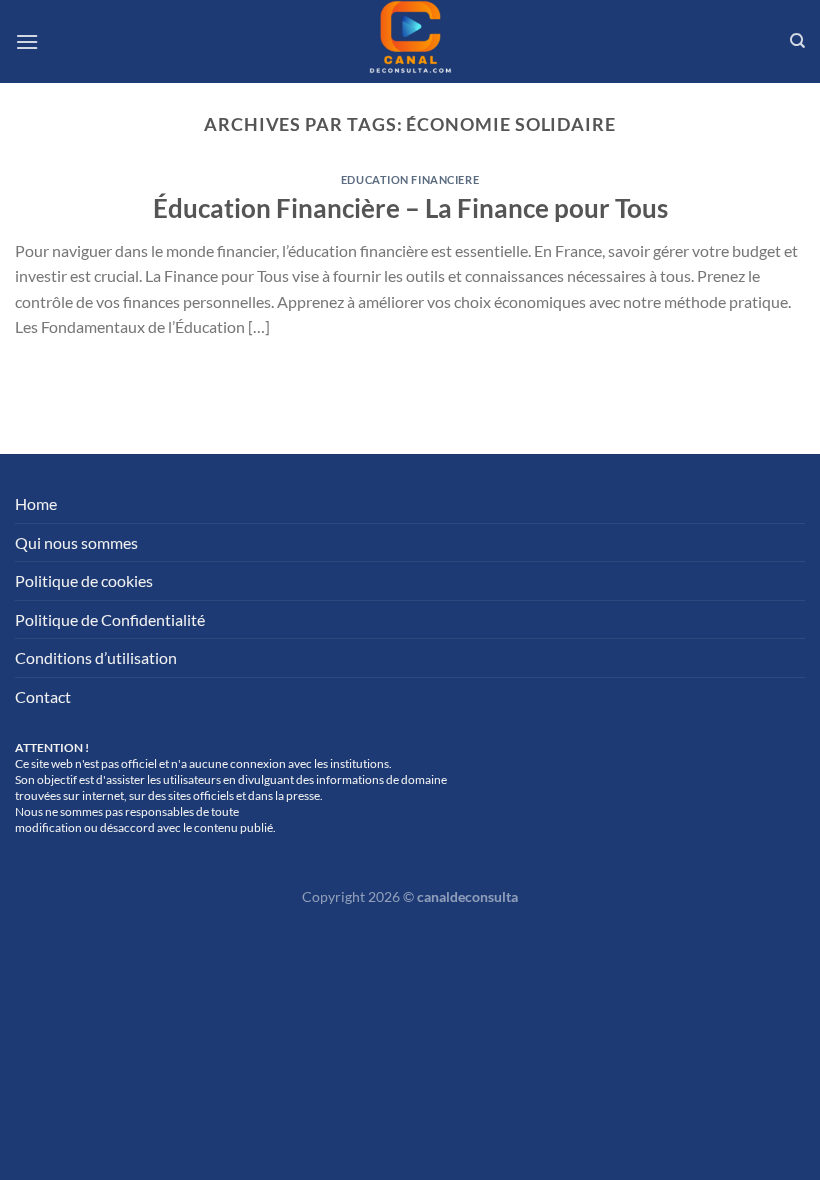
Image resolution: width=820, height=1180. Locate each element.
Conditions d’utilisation (96, 657)
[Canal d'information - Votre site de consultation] (410, 41)
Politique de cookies (84, 580)
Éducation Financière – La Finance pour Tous (410, 208)
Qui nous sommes (76, 542)
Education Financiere (410, 179)
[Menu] (27, 41)
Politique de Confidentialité (110, 619)
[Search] (797, 41)
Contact (43, 696)
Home (36, 503)
